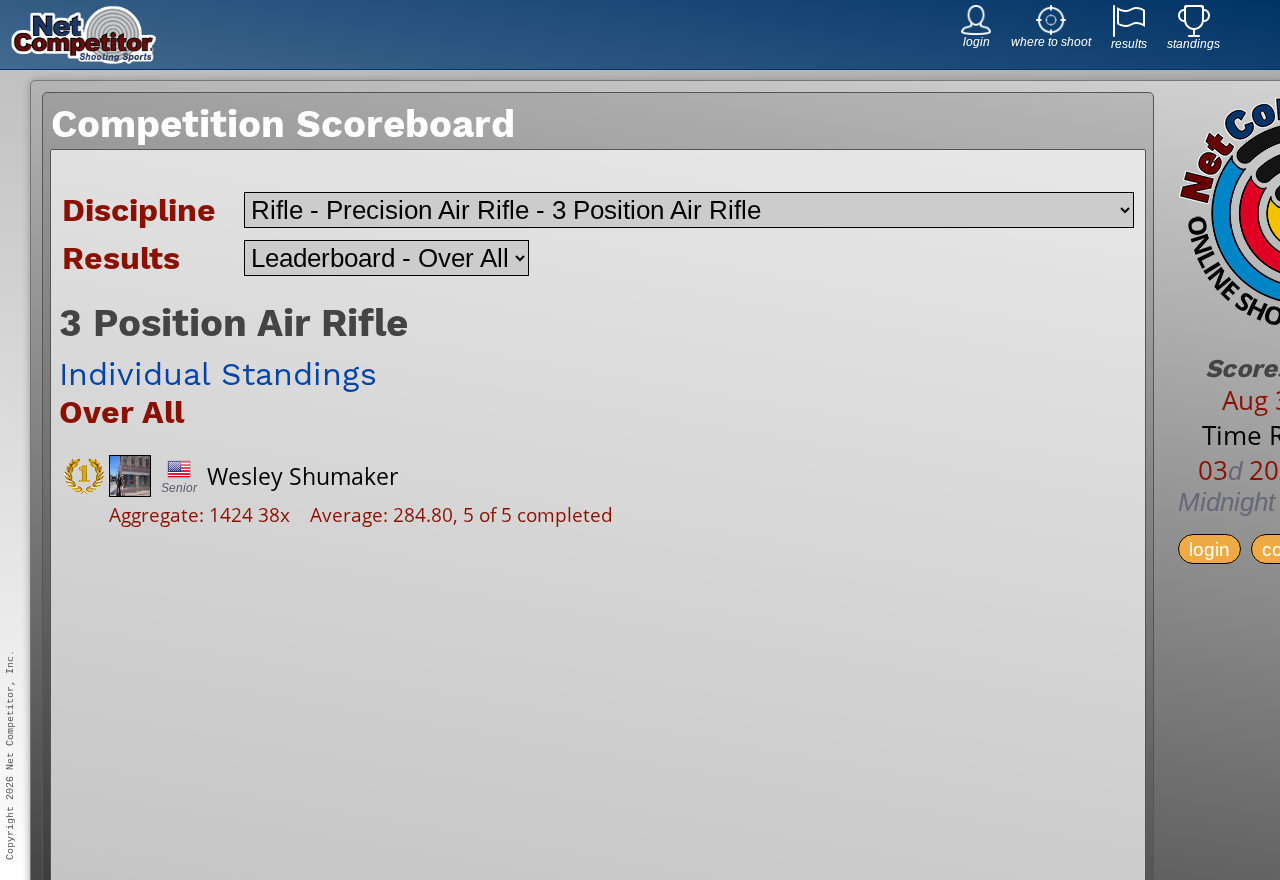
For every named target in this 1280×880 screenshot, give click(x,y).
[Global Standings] (1194, 31)
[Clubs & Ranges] (1051, 29)
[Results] (1129, 31)
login (1209, 549)
